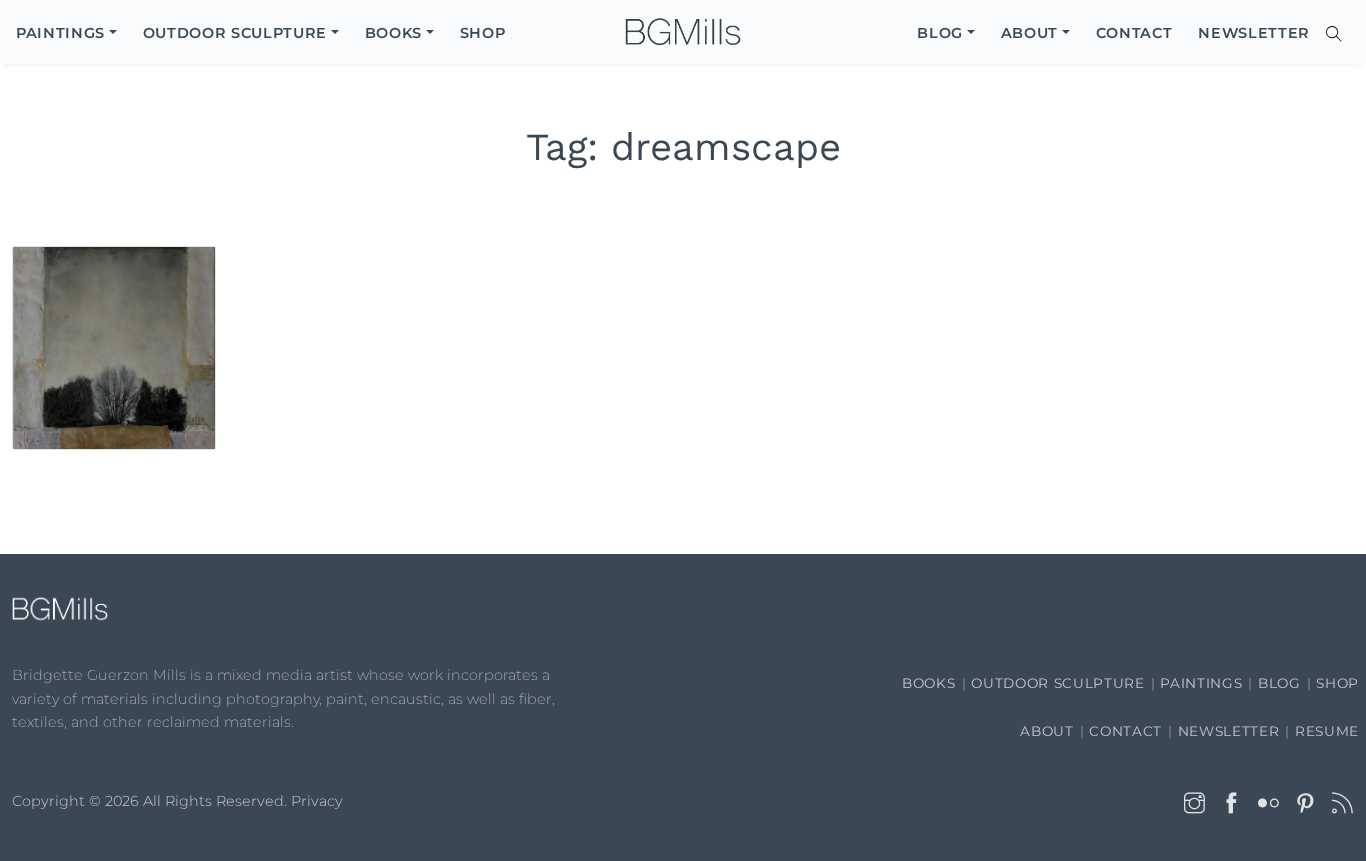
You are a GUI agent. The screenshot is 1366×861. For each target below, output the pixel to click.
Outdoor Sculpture (1057, 683)
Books (928, 683)
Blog (1279, 683)
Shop (1337, 683)
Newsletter (1229, 731)
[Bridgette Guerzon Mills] (683, 32)
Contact (1125, 731)
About (1046, 731)
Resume (1327, 731)
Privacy (317, 801)
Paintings (1201, 683)
